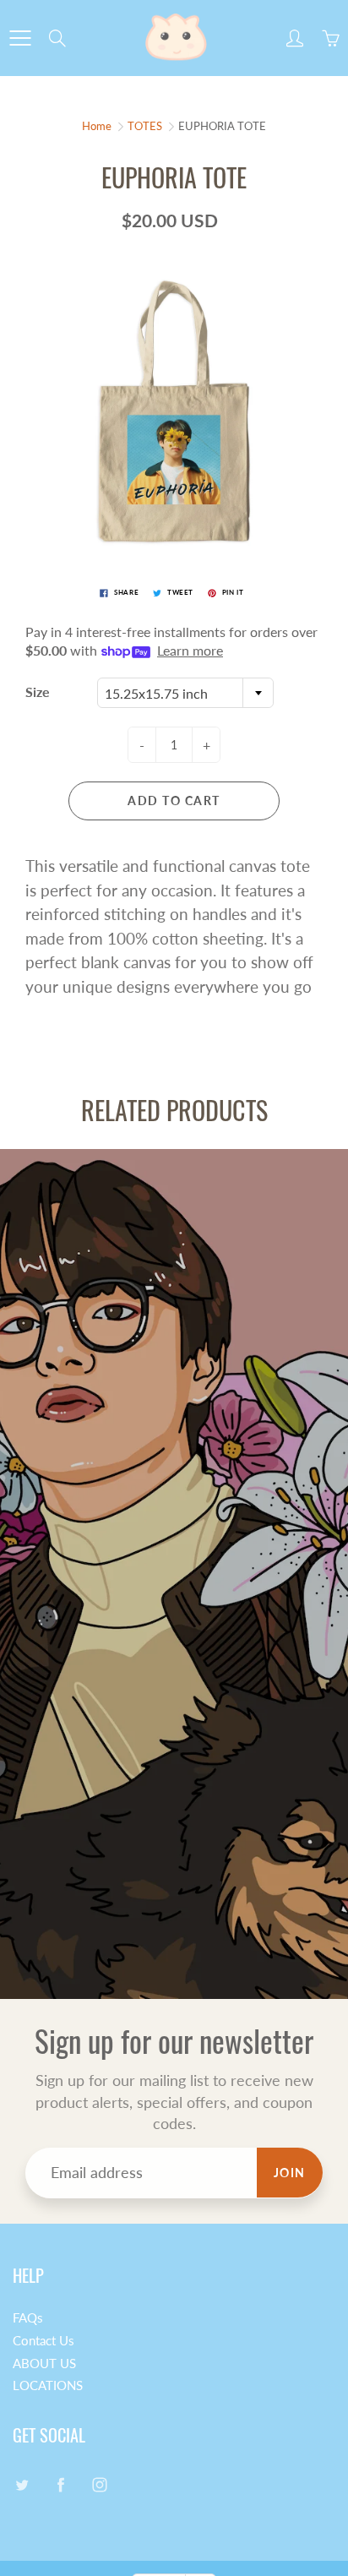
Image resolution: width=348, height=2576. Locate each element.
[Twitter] (22, 2484)
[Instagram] (99, 2484)
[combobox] (185, 693)
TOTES (145, 126)
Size (38, 692)
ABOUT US (44, 2364)
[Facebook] (60, 2484)
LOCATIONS (48, 2385)
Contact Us (43, 2341)
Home (97, 126)
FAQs (28, 2318)
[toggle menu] (20, 38)
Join (290, 2173)
